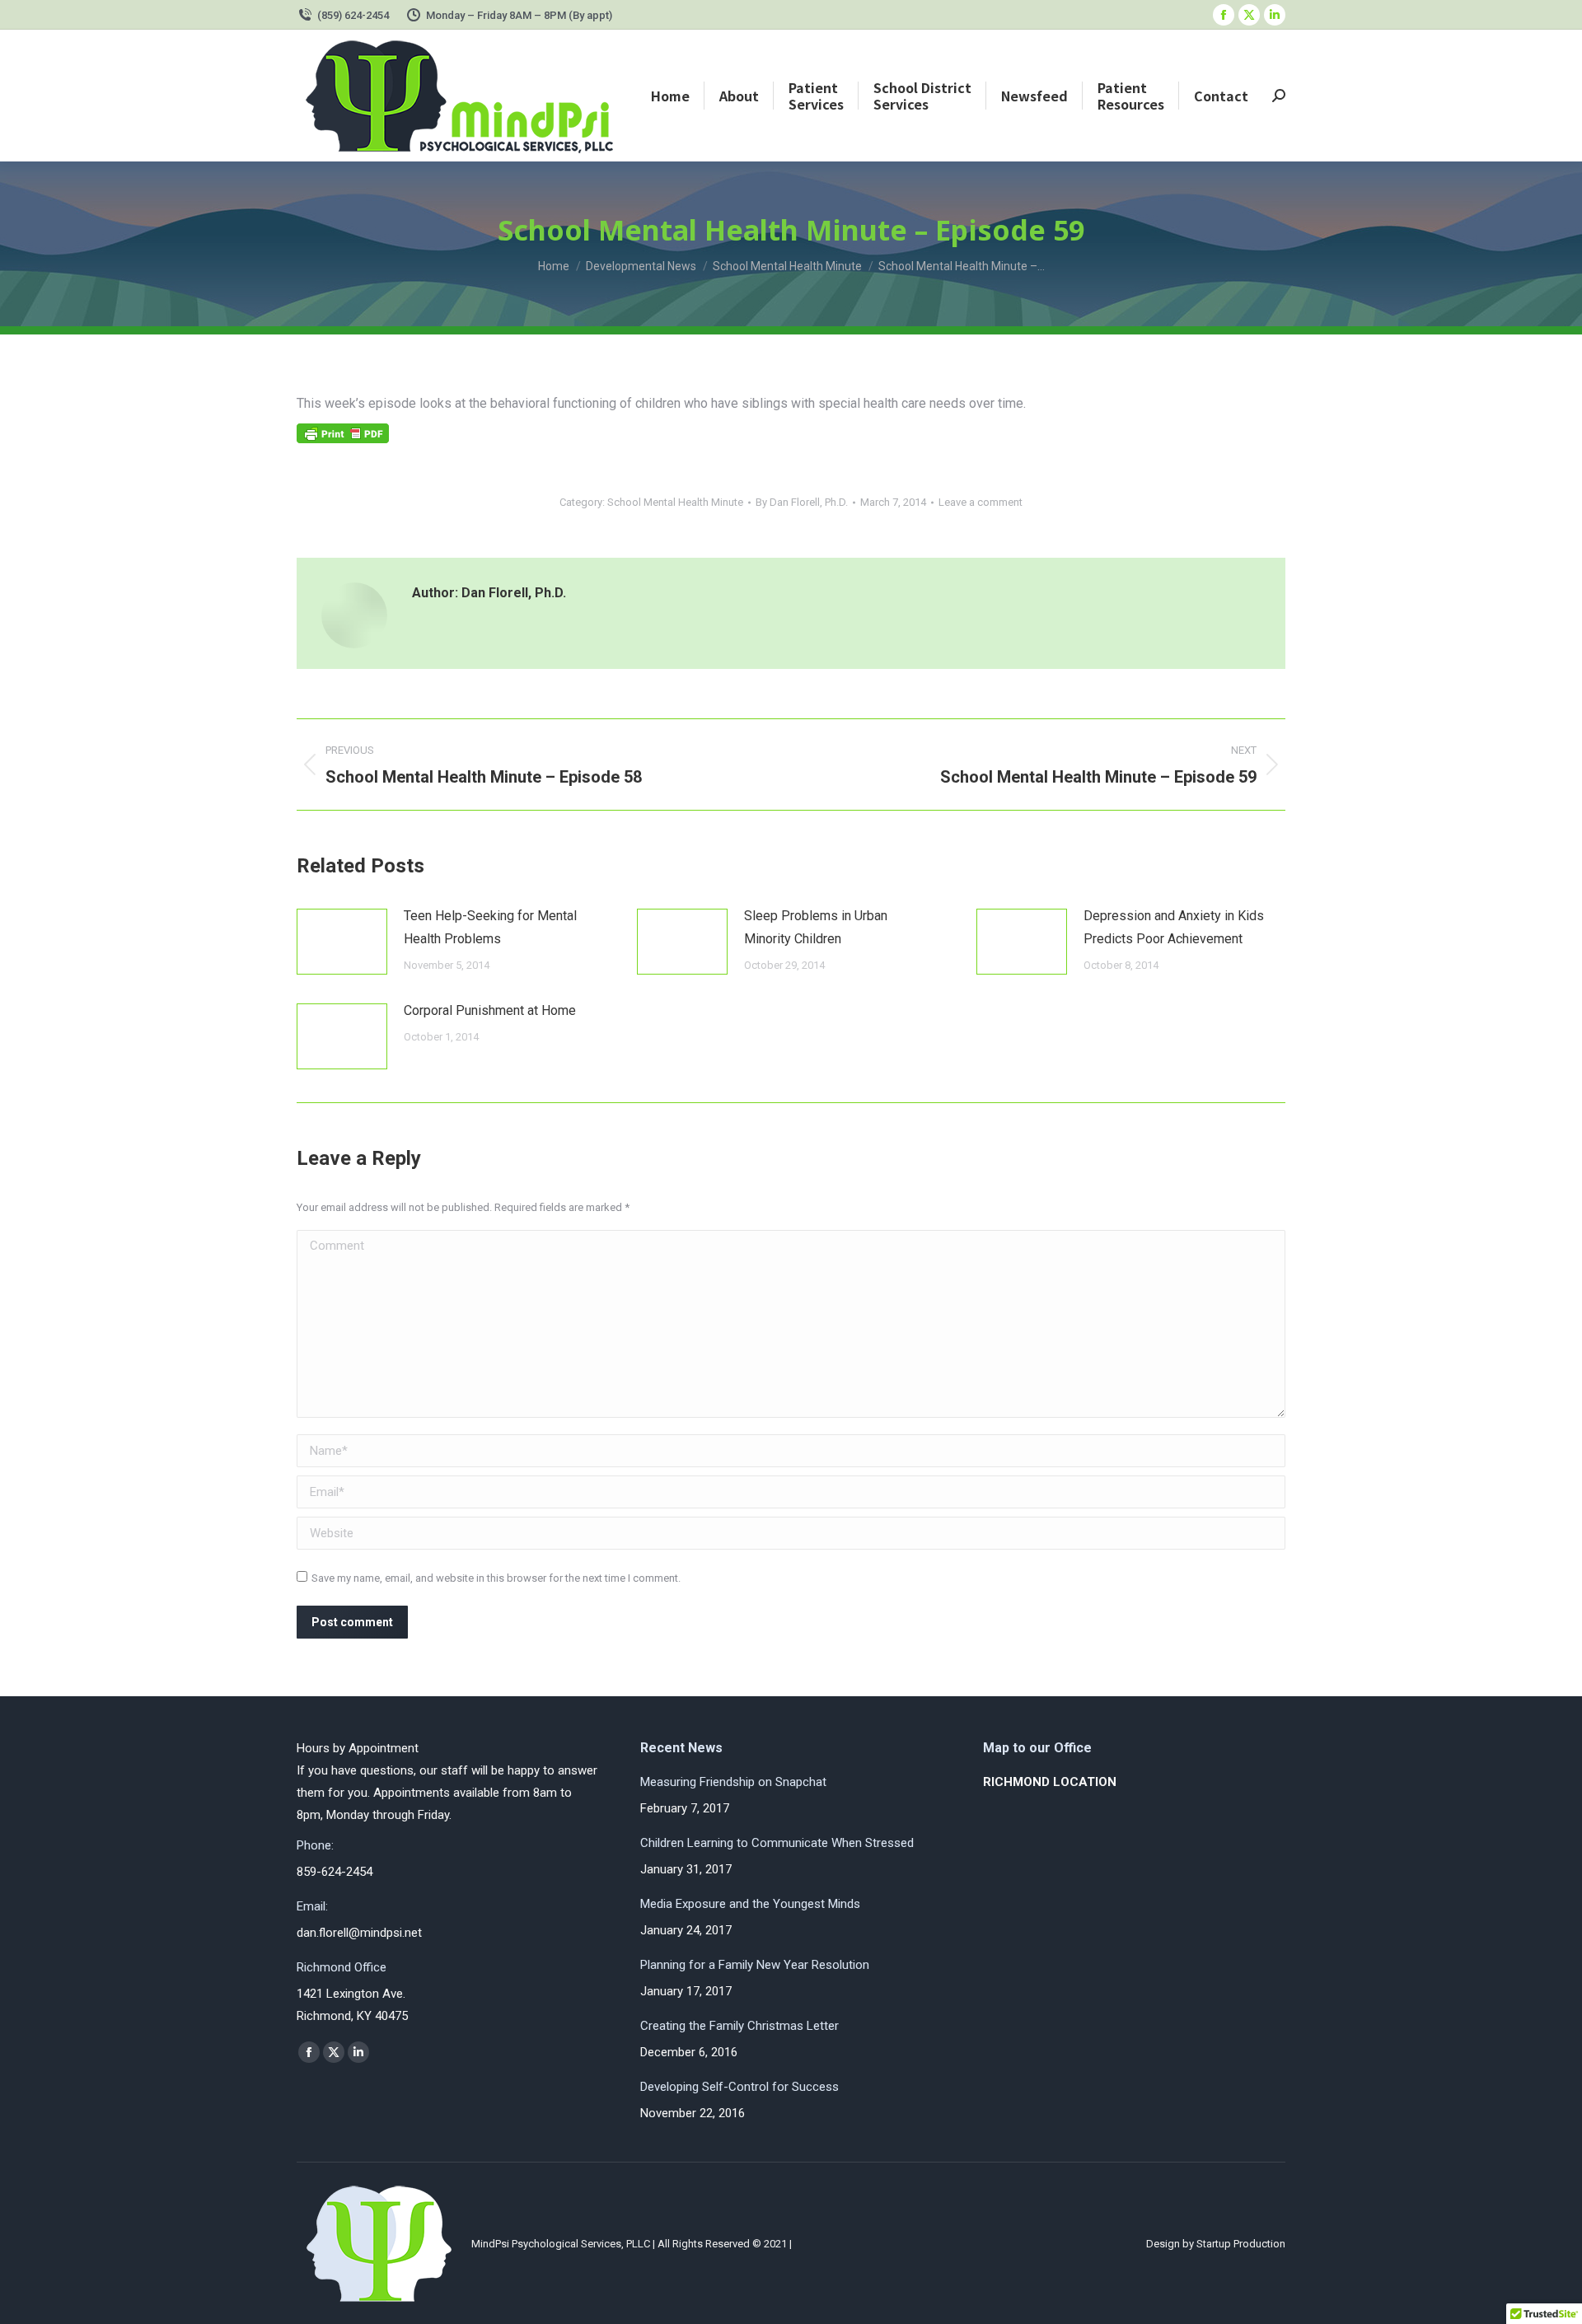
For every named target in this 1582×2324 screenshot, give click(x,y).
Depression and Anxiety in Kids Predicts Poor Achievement (1174, 927)
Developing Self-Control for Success (740, 2087)
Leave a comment (981, 502)
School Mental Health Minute (675, 502)
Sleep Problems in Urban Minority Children (816, 927)
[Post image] (342, 942)
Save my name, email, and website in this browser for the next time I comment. (496, 1578)
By (802, 502)
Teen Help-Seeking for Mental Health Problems (490, 927)
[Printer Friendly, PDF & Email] (343, 439)
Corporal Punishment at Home (490, 1010)
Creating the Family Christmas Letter (740, 2026)
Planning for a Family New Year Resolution (755, 1965)
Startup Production (1241, 2244)
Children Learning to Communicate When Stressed (777, 1843)
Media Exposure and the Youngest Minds (750, 1904)
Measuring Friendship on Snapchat (733, 1782)
